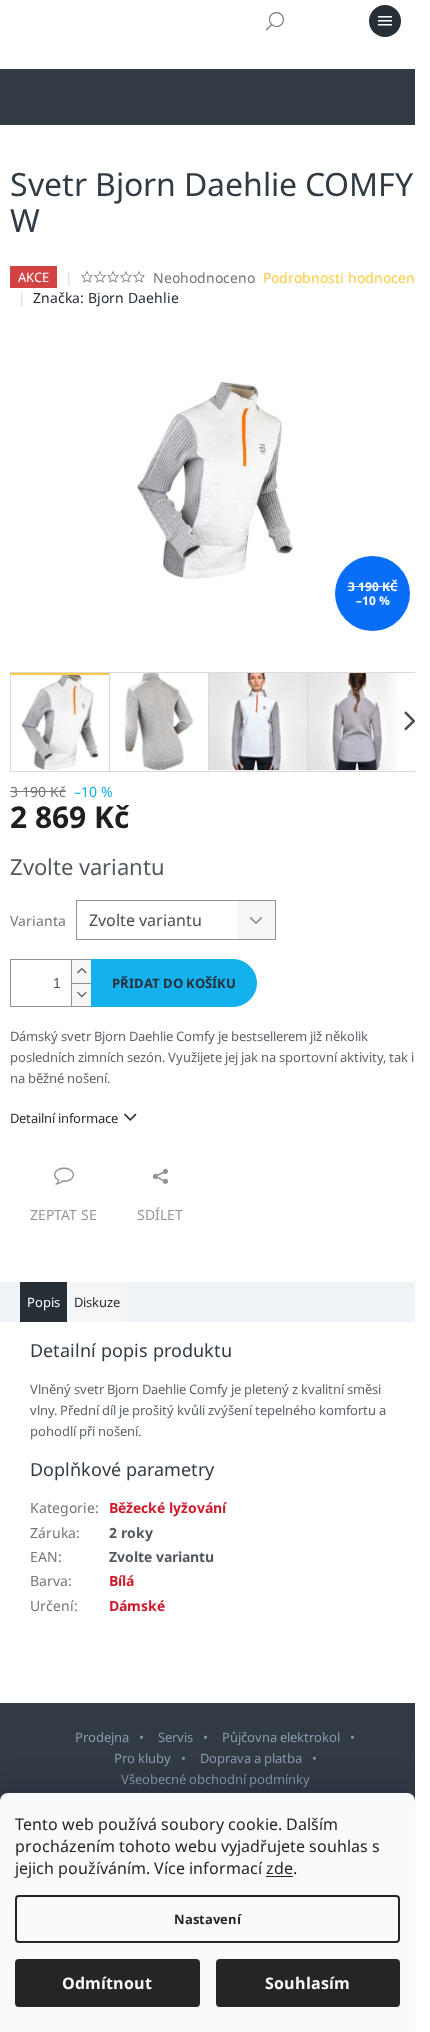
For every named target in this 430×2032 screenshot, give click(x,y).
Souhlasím (307, 1983)
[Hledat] (275, 21)
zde (279, 1868)
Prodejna (102, 1737)
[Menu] (385, 21)
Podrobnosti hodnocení (341, 277)
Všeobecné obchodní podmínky (215, 1779)
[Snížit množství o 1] (81, 994)
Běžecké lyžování (167, 1507)
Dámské (137, 1605)
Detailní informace (64, 1118)
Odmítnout (107, 1983)
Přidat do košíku (174, 983)
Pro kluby (142, 1758)
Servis (175, 1737)
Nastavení (207, 1919)
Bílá (121, 1580)
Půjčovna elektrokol (281, 1737)
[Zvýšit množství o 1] (81, 971)
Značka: (106, 297)
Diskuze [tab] (97, 1302)
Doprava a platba (251, 1758)
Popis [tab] (43, 1302)
